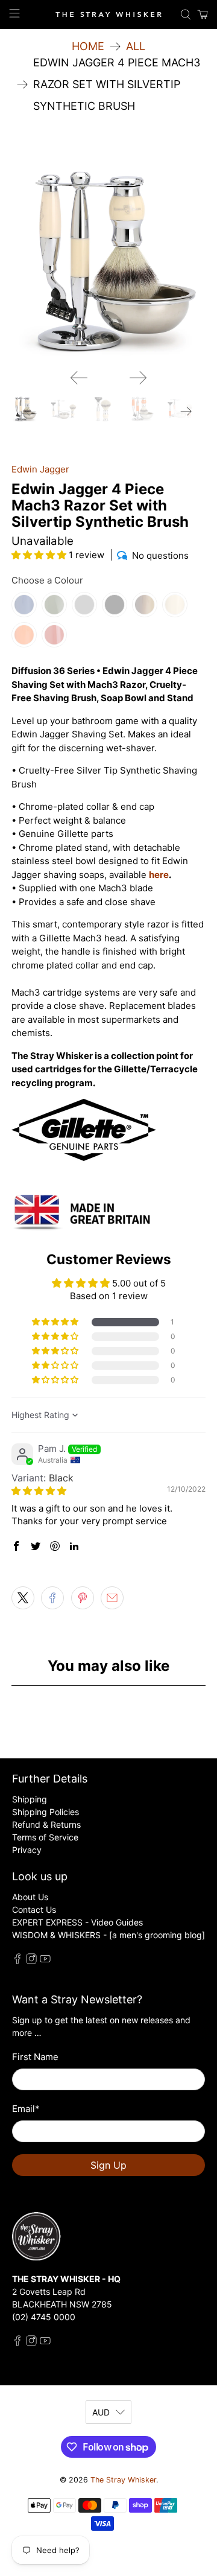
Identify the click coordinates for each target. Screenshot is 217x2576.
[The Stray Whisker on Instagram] (31, 1961)
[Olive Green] (54, 605)
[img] (39, 1491)
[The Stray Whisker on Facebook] (17, 1961)
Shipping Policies (46, 1812)
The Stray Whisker (123, 2480)
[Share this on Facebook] (52, 1598)
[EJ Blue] (24, 605)
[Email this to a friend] (112, 1598)
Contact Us (34, 1910)
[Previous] (79, 378)
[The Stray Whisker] (108, 15)
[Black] (115, 605)
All (136, 46)
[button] (39, 555)
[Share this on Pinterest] (83, 1598)
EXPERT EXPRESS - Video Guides (77, 1922)
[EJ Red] (54, 635)
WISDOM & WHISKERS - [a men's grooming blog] (108, 1935)
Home (88, 46)
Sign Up (108, 2165)
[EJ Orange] (24, 635)
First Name (35, 2057)
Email (26, 2109)
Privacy (27, 1850)
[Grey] (84, 605)
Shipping (30, 1799)
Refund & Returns (46, 1824)
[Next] (138, 378)
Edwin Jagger (40, 469)
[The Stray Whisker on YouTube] (45, 1961)
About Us (30, 1897)
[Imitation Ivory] (175, 605)
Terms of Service (45, 1837)
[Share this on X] (23, 1598)
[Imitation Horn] (145, 605)
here (159, 875)
